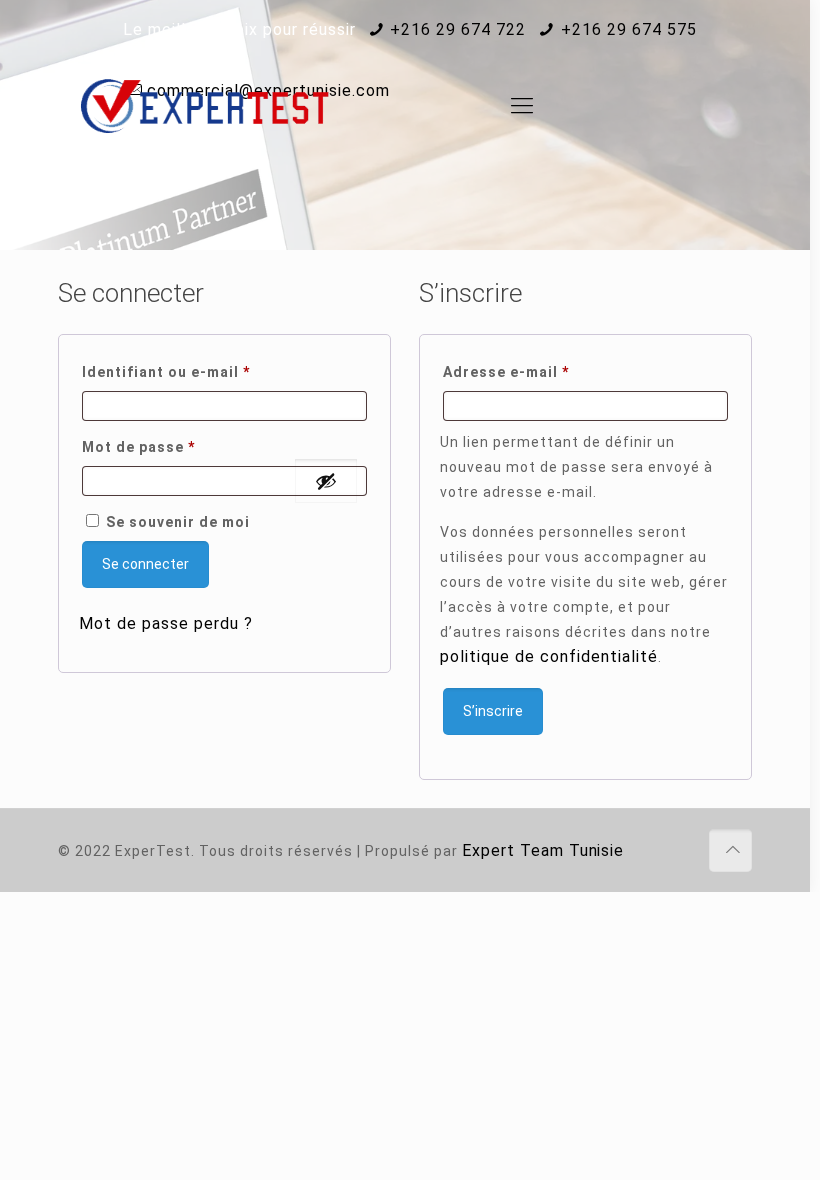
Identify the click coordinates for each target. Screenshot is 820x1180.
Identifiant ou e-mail (209, 371)
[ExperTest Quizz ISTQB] (205, 106)
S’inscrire (493, 711)
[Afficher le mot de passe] (326, 481)
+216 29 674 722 (458, 29)
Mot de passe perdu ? (166, 623)
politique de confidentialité (549, 656)
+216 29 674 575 (629, 29)
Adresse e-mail (549, 371)
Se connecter (145, 564)
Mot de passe (181, 446)
